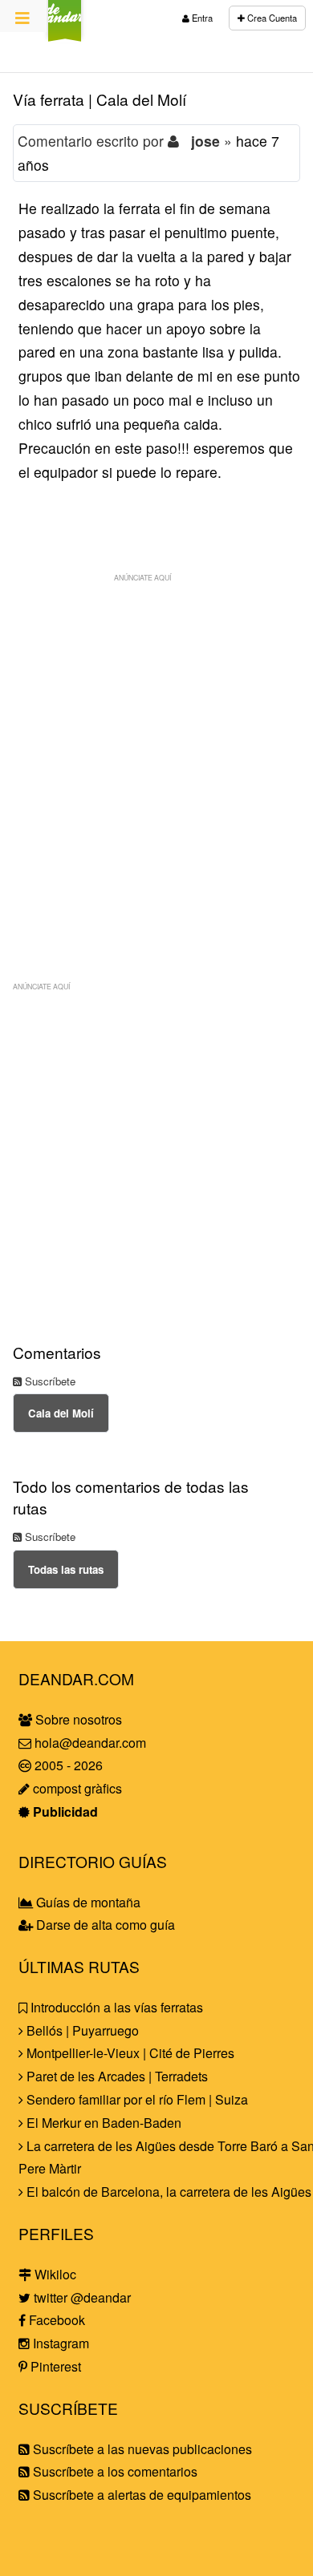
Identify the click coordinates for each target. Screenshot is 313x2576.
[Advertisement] (156, 746)
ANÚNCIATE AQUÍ (142, 577)
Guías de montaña (87, 1902)
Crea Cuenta (271, 18)
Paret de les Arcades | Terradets (116, 2076)
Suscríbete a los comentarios (114, 2471)
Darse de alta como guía (104, 1925)
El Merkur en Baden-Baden (102, 2123)
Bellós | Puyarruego (81, 2030)
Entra (201, 18)
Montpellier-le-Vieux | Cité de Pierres (129, 2053)
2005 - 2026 (67, 1765)
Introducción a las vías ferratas (115, 2007)
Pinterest (54, 2366)
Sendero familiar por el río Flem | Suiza (136, 2099)
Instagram (59, 2343)
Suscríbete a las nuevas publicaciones (141, 2449)
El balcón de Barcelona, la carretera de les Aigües (167, 2192)
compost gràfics (76, 1788)
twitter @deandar (81, 2297)
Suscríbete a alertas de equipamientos (140, 2495)
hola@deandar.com (90, 1743)
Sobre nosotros (77, 1719)
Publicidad (64, 1812)
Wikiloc (54, 2274)
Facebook (55, 2320)
